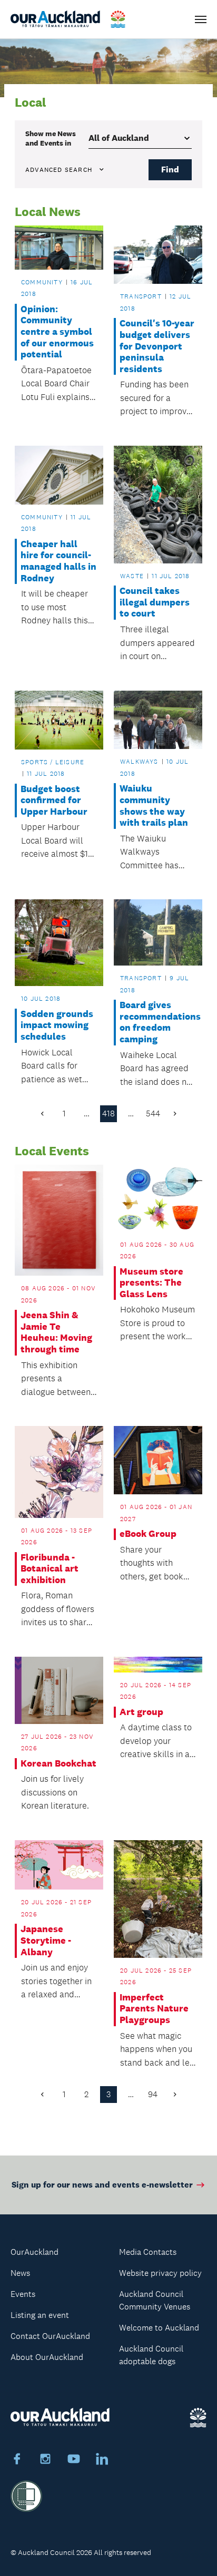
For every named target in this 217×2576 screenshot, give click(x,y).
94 (153, 2094)
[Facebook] (17, 2460)
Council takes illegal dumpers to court (155, 602)
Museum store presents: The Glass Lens (151, 1283)
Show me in (51, 138)
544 (153, 1113)
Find (170, 170)
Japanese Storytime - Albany (46, 1941)
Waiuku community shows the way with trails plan (154, 806)
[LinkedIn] (102, 2460)
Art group (141, 1712)
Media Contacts (148, 2252)
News (20, 2273)
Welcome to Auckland (159, 2328)
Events (23, 2294)
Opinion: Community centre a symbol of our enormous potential (57, 332)
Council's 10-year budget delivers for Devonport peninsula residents (157, 346)
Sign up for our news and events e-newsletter (102, 2185)
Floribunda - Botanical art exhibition (50, 1569)
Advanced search (59, 170)
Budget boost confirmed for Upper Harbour (54, 800)
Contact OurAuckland (50, 2336)
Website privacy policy (160, 2273)
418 (108, 1113)
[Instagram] (45, 2460)
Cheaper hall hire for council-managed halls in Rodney (58, 561)
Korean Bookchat (58, 1764)
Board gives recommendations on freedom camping (158, 1022)
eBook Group (148, 1534)
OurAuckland (34, 2252)
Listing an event (40, 2315)
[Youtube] (74, 2460)
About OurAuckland (47, 2357)
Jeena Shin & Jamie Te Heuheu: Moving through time (56, 1332)
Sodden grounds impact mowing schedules (57, 1025)
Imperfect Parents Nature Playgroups (154, 2009)
